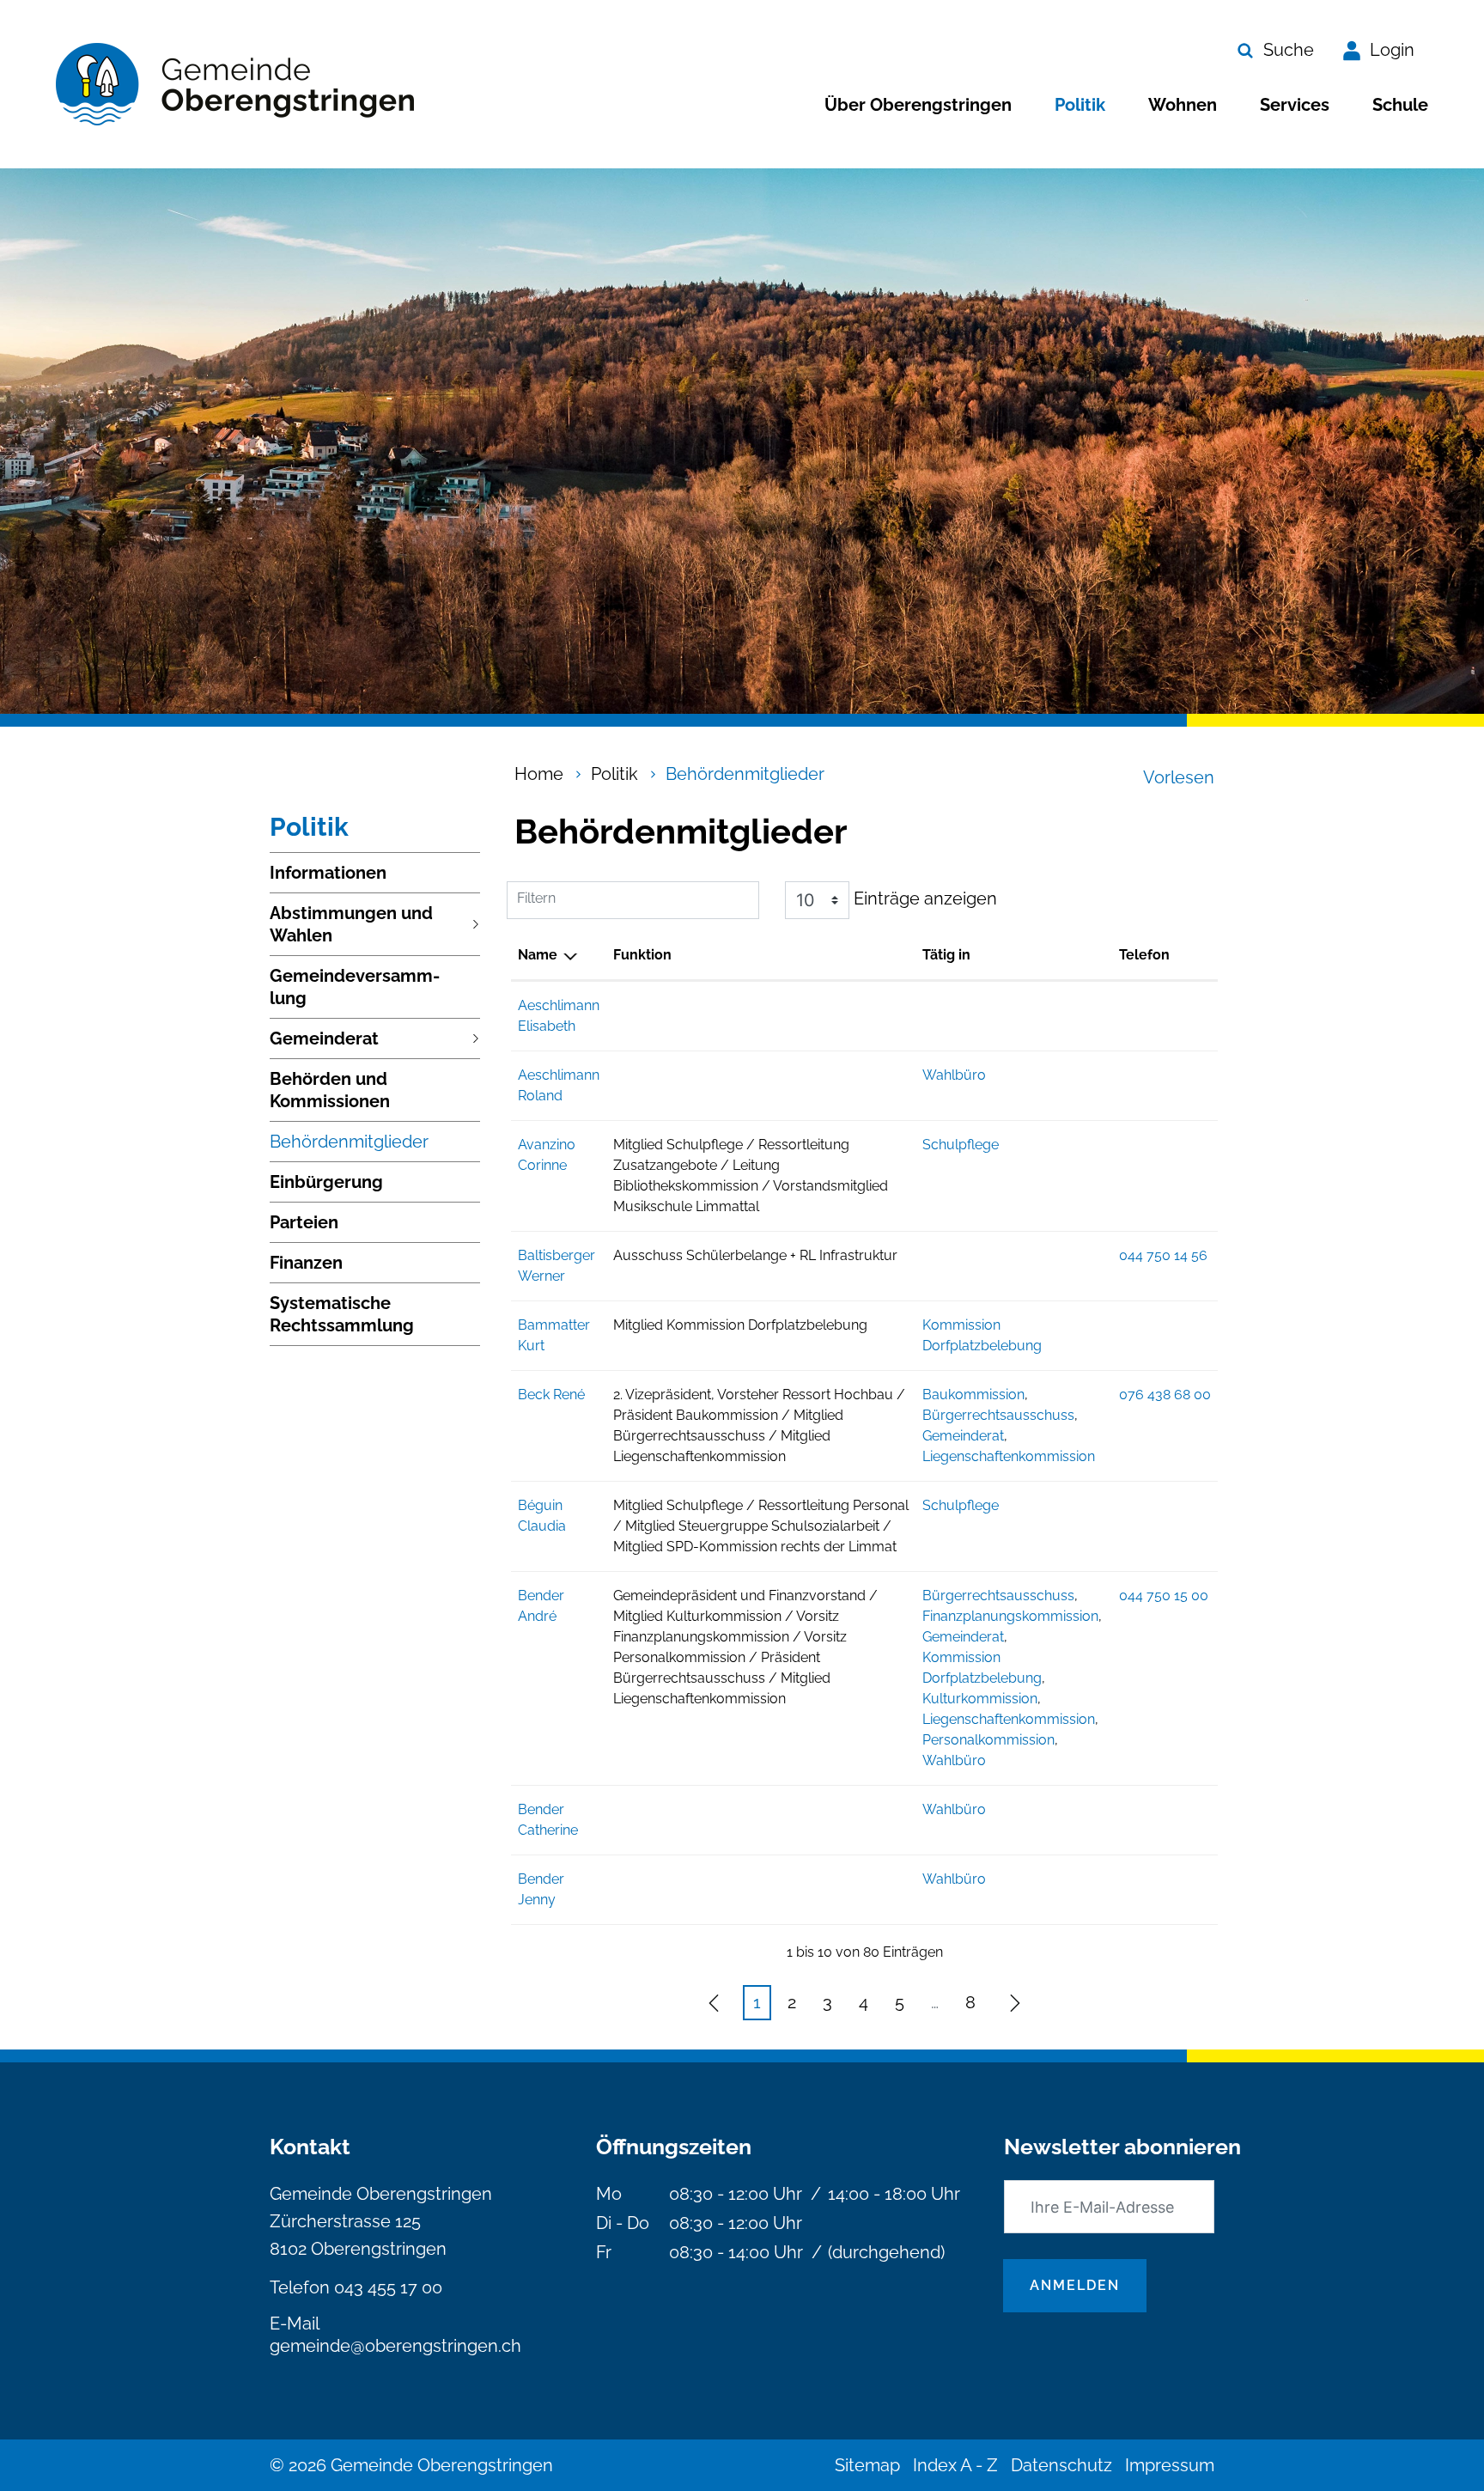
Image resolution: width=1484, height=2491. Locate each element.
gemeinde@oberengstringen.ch (395, 2346)
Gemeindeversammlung (355, 987)
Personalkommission (988, 1740)
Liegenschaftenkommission (1009, 1456)
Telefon (1144, 955)
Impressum (1170, 2465)
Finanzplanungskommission (1010, 1616)
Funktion (642, 955)
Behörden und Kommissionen (330, 1090)
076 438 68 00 (1165, 1395)
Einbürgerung (326, 1182)
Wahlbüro (954, 1075)
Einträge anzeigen (923, 898)
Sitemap (867, 2465)
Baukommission (973, 1395)
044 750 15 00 (1164, 1596)
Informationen (328, 873)
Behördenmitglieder (349, 1147)
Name (538, 955)
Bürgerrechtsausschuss (998, 1415)
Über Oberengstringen (918, 105)
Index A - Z (955, 2465)
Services (1295, 105)
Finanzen (306, 1263)
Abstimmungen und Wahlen (351, 924)
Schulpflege (961, 1145)
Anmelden (1075, 2285)
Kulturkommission (980, 1699)
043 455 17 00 (388, 2287)
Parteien (304, 1222)
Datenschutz (1061, 2465)
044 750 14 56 (1163, 1255)
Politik (1080, 105)
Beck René (551, 1395)
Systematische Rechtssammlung (342, 1314)
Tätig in (946, 955)
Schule (1400, 105)
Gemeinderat (324, 1038)
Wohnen (1183, 105)
